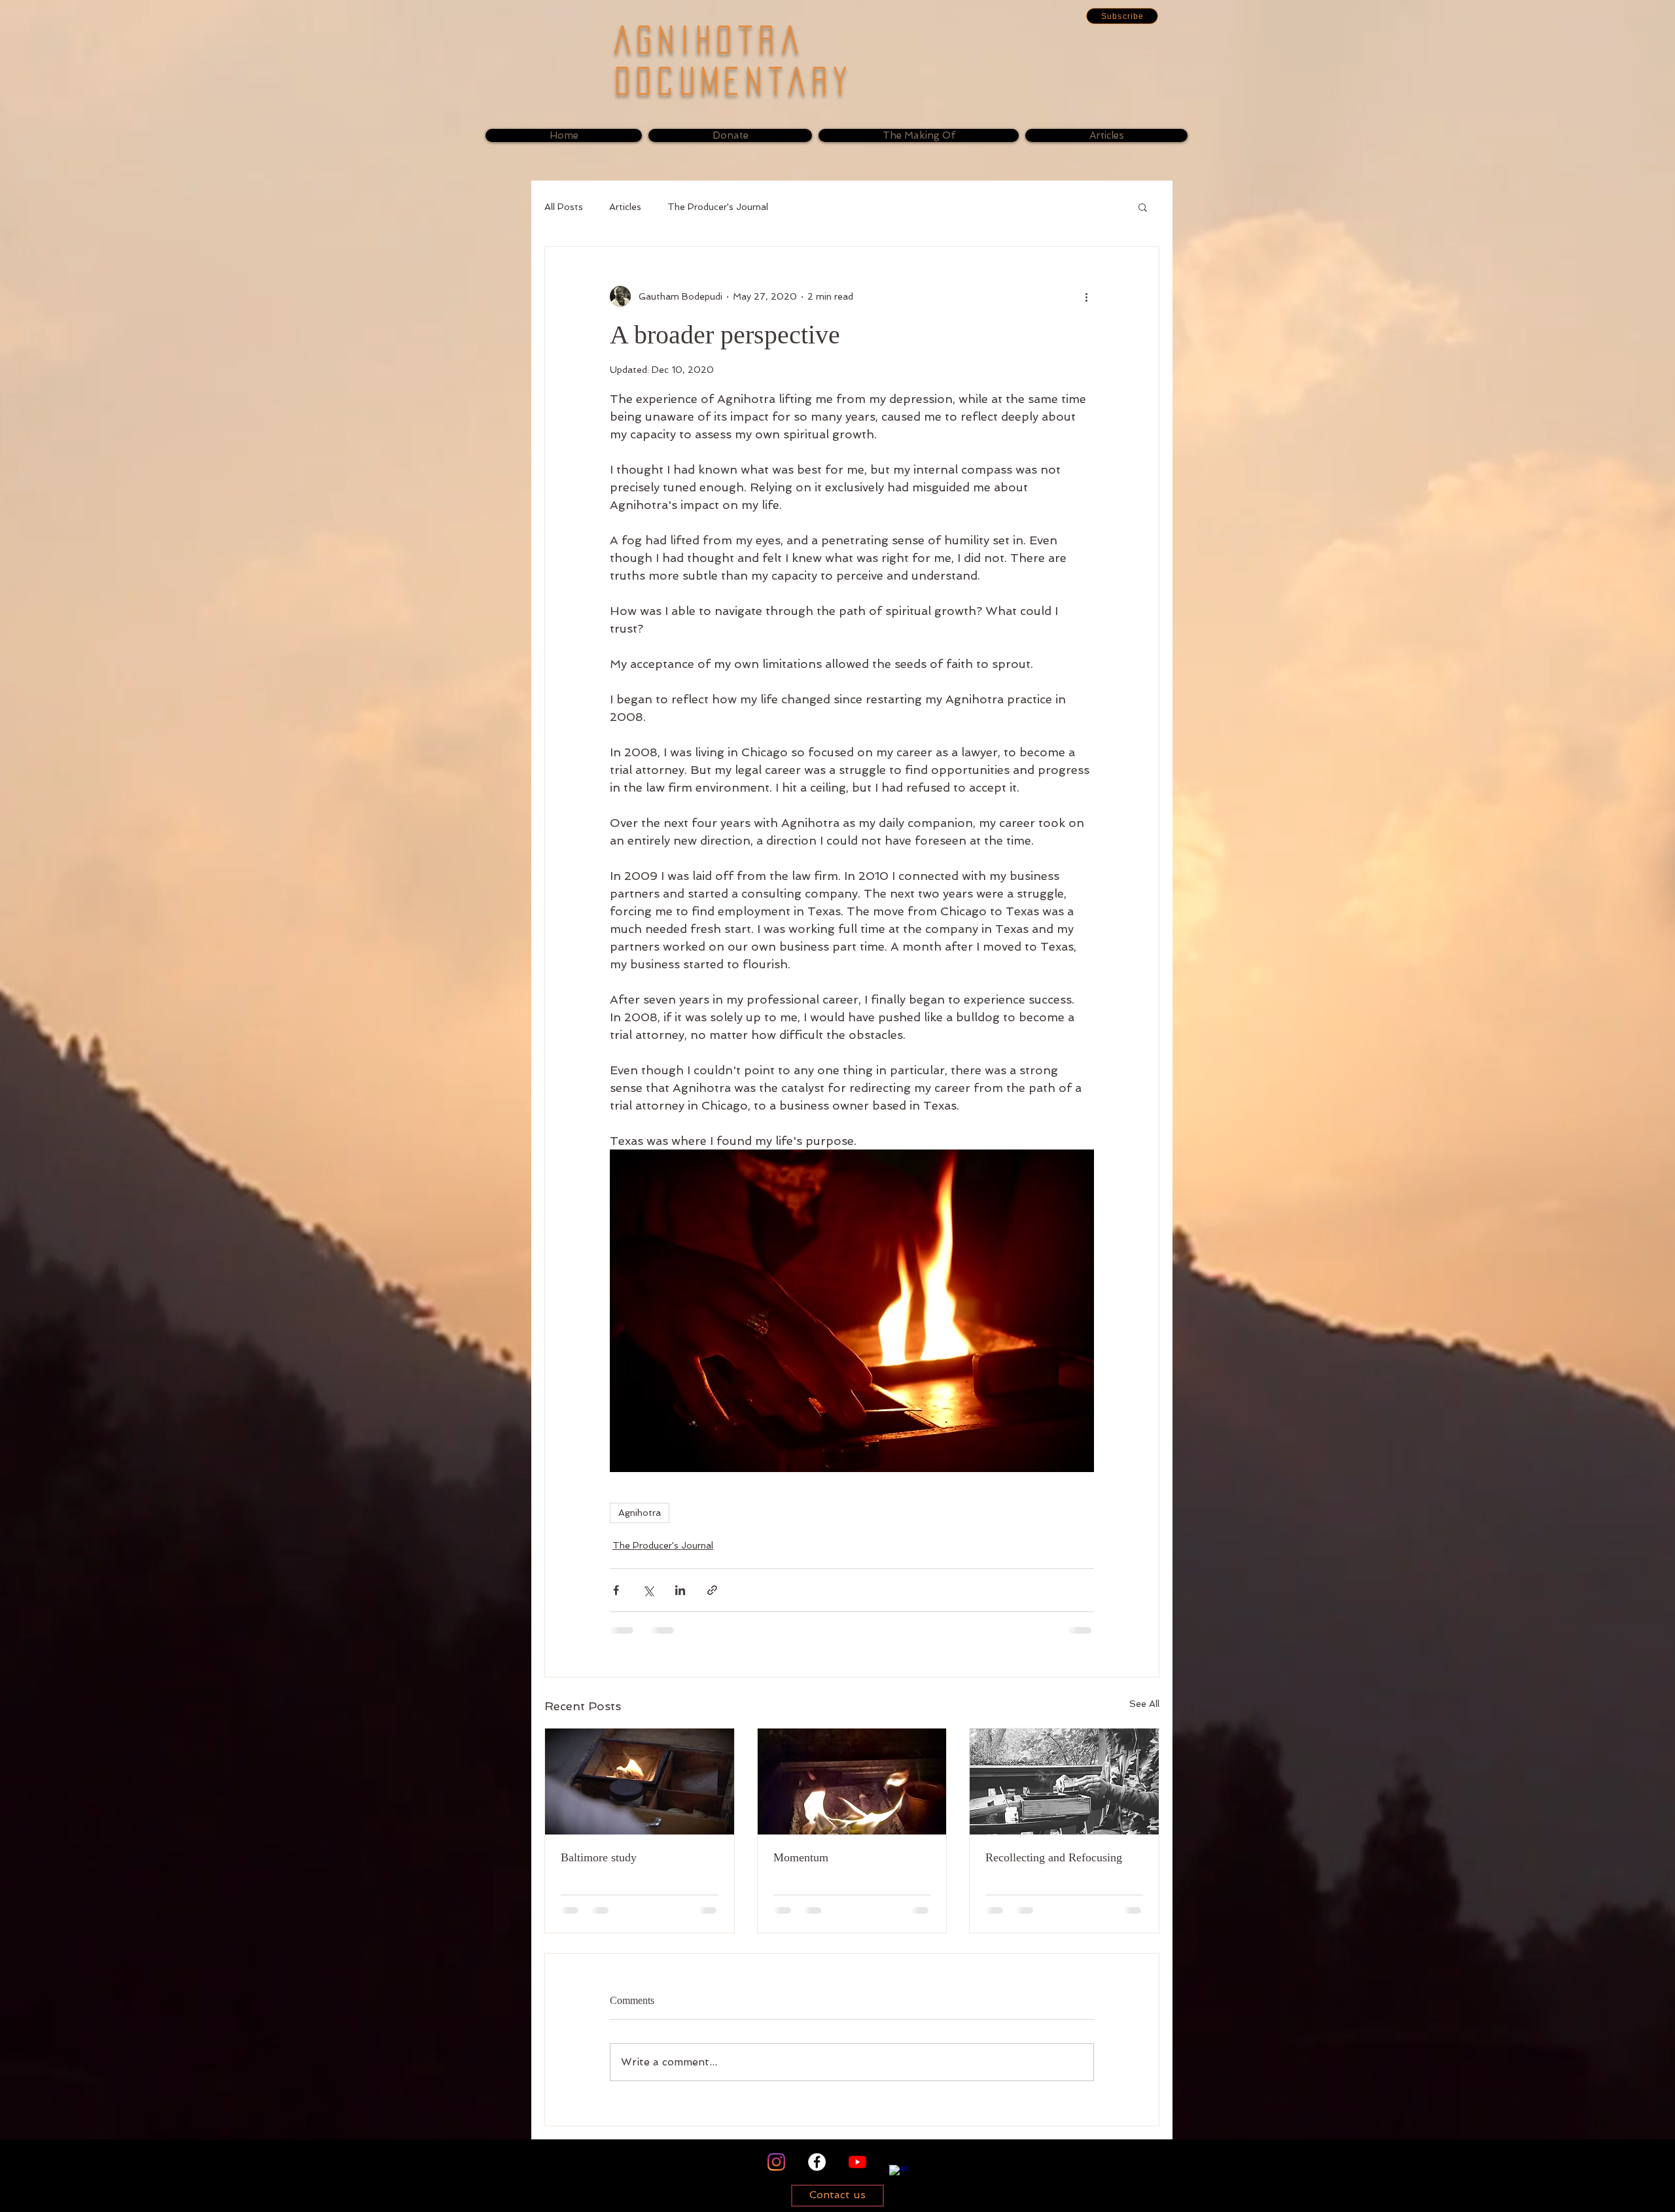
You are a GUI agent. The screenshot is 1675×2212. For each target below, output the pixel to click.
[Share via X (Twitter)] (648, 1590)
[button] (1122, 16)
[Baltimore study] (640, 1782)
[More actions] (1086, 296)
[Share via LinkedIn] (680, 1590)
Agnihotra (640, 1513)
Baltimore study (599, 1857)
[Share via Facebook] (616, 1590)
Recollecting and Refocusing (1054, 1857)
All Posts (564, 207)
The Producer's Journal (718, 207)
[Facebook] (817, 2162)
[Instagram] (776, 2162)
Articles (625, 207)
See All (1144, 1704)
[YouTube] (857, 2162)
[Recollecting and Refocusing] (1064, 1782)
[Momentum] (852, 1782)
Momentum (801, 1857)
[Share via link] (712, 1590)
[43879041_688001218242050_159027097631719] (898, 2174)
